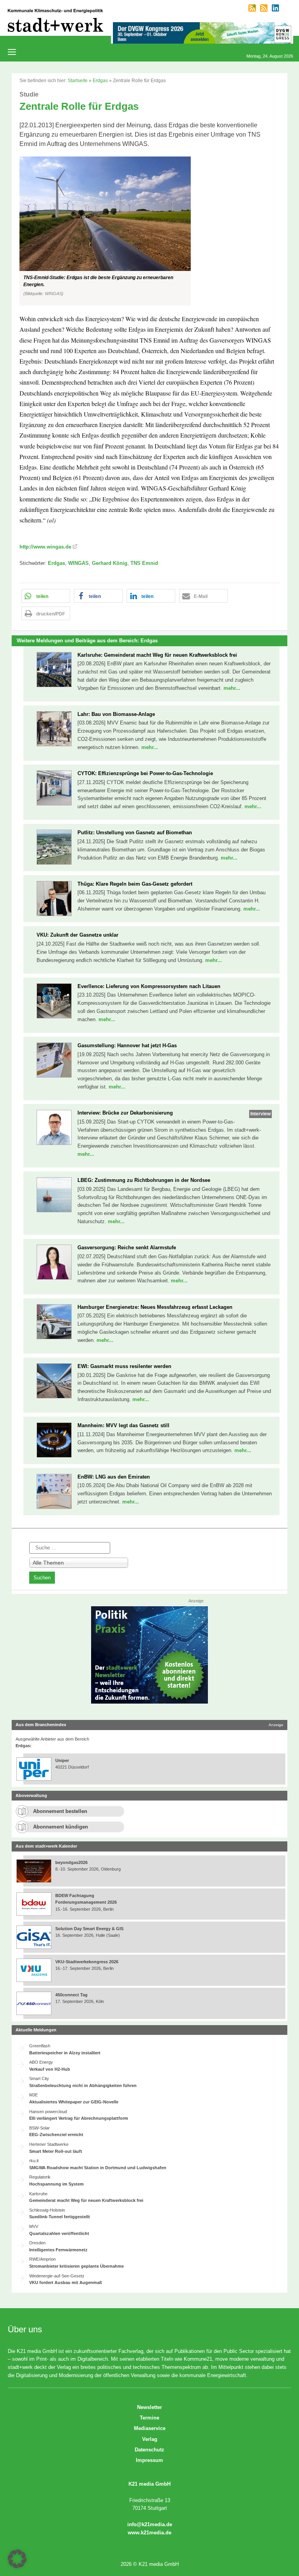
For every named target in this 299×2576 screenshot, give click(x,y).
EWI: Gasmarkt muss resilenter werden (124, 1366)
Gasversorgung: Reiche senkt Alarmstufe (127, 1248)
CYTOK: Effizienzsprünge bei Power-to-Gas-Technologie (145, 773)
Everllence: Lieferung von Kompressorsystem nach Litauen (149, 986)
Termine (149, 2418)
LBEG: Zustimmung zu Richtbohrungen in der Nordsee (144, 1180)
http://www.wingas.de (45, 547)
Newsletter (149, 2407)
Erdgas (100, 81)
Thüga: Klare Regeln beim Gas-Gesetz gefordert (135, 884)
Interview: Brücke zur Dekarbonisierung (125, 1113)
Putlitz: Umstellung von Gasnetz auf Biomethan (135, 833)
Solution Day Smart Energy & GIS (89, 1929)
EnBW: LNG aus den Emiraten (114, 1477)
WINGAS (78, 563)
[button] (149, 231)
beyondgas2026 (72, 1862)
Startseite (78, 81)
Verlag (150, 2439)
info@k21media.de (150, 2524)
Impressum (149, 2460)
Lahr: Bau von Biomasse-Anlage (116, 714)
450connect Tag (71, 1995)
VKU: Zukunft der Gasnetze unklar (77, 935)
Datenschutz (149, 2450)
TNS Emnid (144, 563)
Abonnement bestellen (60, 1811)
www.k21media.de (149, 2533)
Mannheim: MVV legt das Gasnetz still (123, 1425)
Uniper (62, 1760)
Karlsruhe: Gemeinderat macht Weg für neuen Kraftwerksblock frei (157, 655)
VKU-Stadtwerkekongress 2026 (87, 1962)
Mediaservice (150, 2428)
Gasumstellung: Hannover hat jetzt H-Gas (127, 1045)
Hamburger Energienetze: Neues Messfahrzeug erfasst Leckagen (155, 1307)
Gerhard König (110, 563)
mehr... (232, 688)
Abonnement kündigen (61, 1827)
